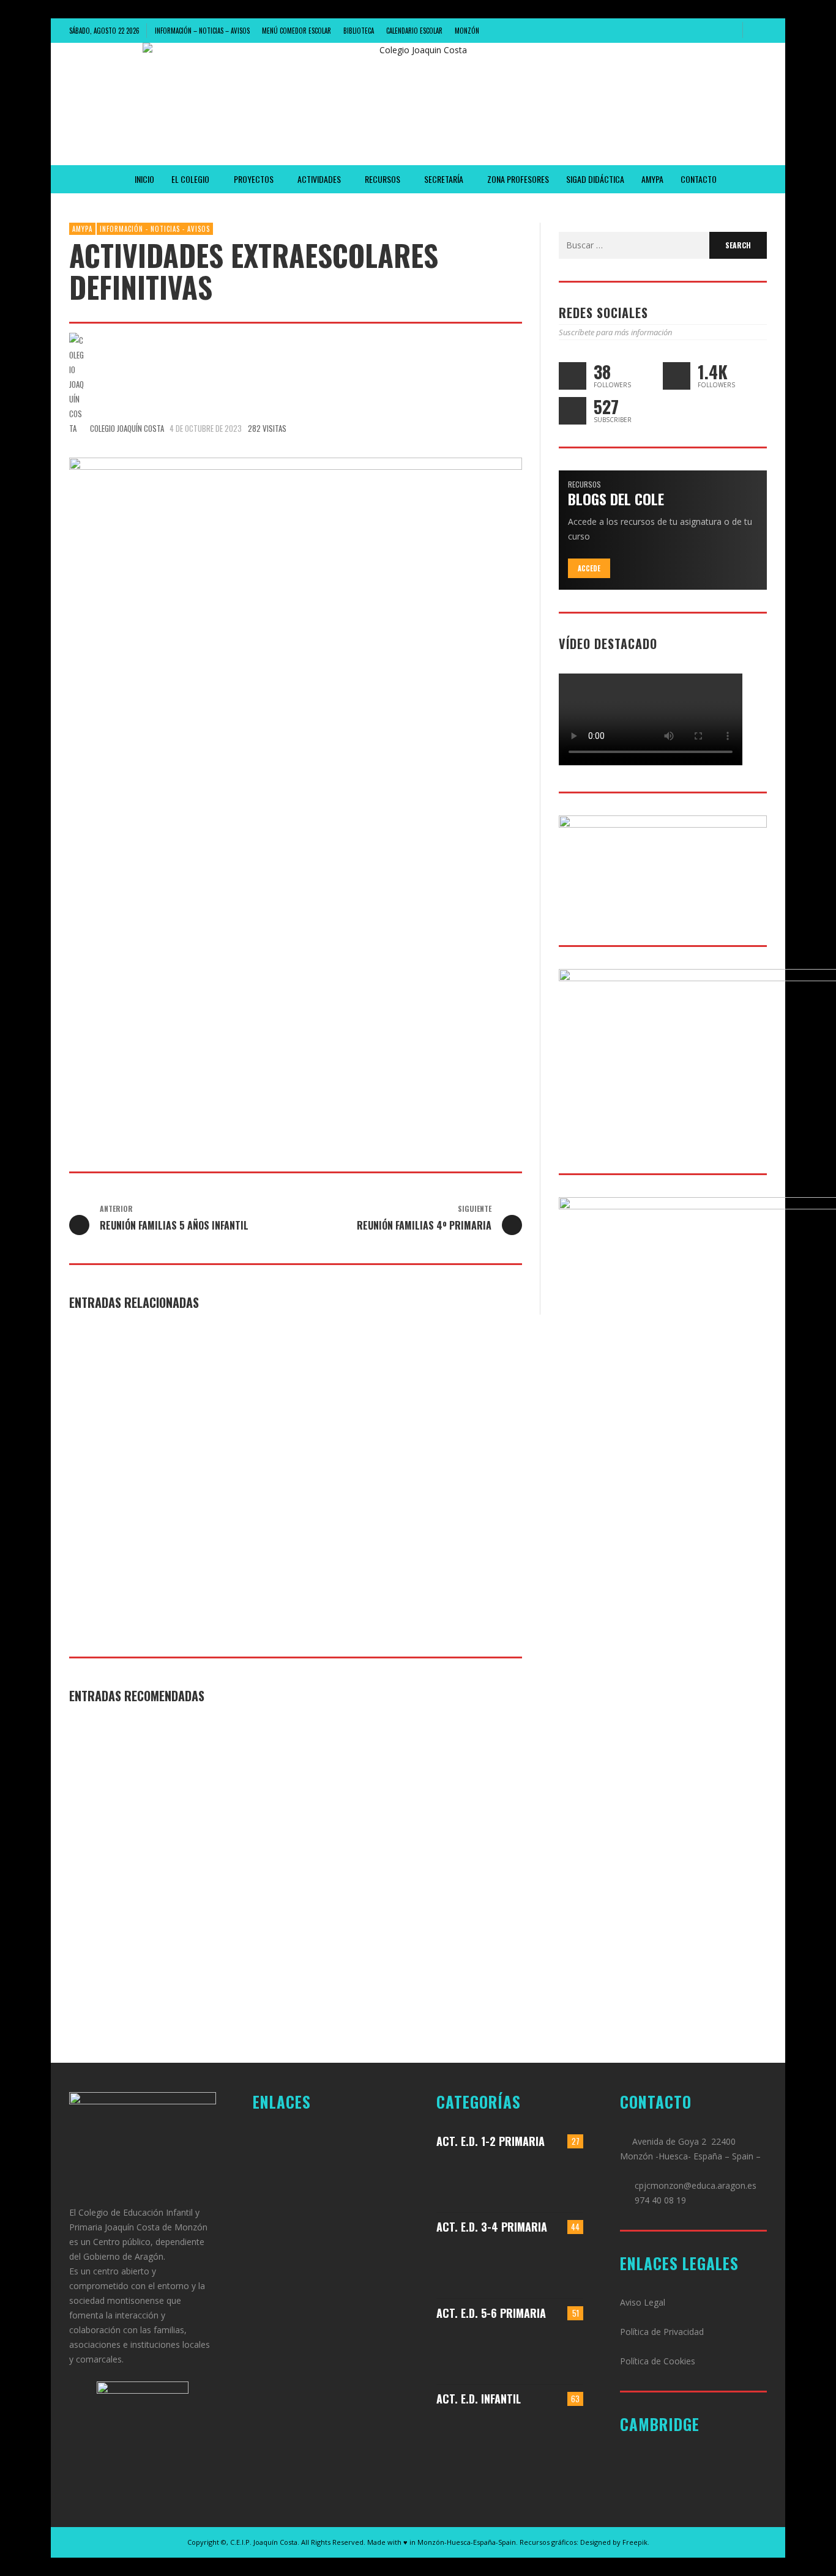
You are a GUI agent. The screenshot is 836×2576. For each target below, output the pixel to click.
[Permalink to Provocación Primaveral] (565, 2437)
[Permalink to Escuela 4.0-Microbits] (529, 2351)
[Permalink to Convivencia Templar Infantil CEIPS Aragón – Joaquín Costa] (529, 2437)
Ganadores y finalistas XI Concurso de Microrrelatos (135, 1856)
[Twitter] (707, 31)
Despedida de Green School (286, 1849)
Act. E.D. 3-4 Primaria (492, 2227)
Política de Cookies (658, 2361)
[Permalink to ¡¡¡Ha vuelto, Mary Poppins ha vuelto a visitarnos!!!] (473, 2437)
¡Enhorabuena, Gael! (270, 1455)
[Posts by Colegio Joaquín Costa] (77, 384)
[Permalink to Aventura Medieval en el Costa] (473, 2179)
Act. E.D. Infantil (479, 2399)
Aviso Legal (643, 2302)
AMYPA (82, 229)
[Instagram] (687, 31)
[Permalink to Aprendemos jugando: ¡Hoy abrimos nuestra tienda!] (529, 2179)
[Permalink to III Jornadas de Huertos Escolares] (565, 2265)
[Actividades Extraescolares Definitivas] (296, 778)
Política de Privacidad (662, 2332)
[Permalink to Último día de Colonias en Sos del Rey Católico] (565, 2351)
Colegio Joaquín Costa (127, 428)
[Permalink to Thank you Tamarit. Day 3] (473, 2265)
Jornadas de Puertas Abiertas (139, 1455)
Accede (589, 568)
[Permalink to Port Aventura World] (473, 2351)
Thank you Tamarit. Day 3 (437, 1849)
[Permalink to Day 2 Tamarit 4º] (529, 2265)
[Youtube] (728, 31)
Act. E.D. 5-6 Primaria (491, 2313)
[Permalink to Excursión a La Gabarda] (565, 2179)
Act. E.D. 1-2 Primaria (491, 2141)
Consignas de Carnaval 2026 (444, 1455)
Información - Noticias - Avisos (155, 229)
